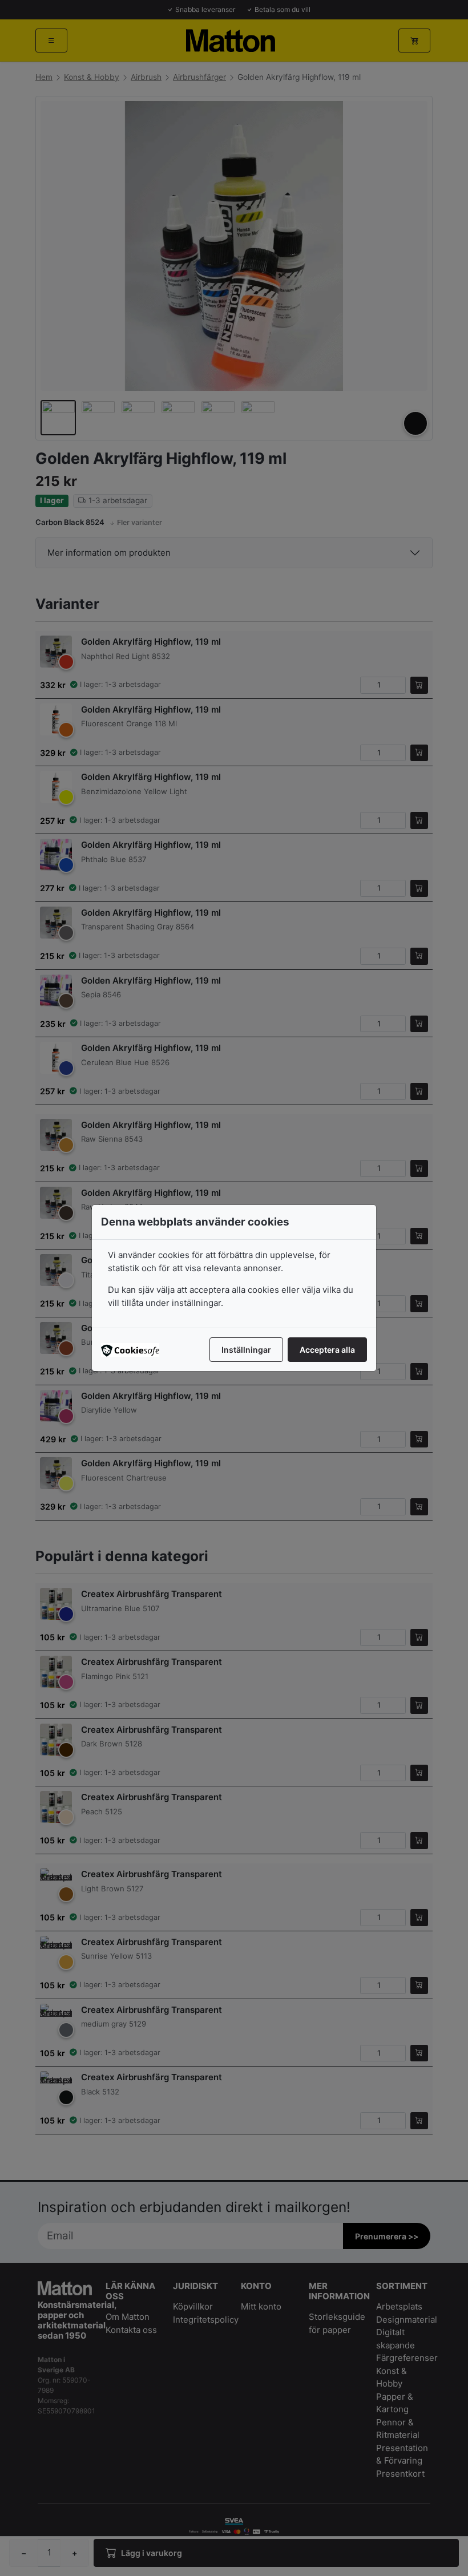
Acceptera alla (327, 1350)
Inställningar (246, 1350)
